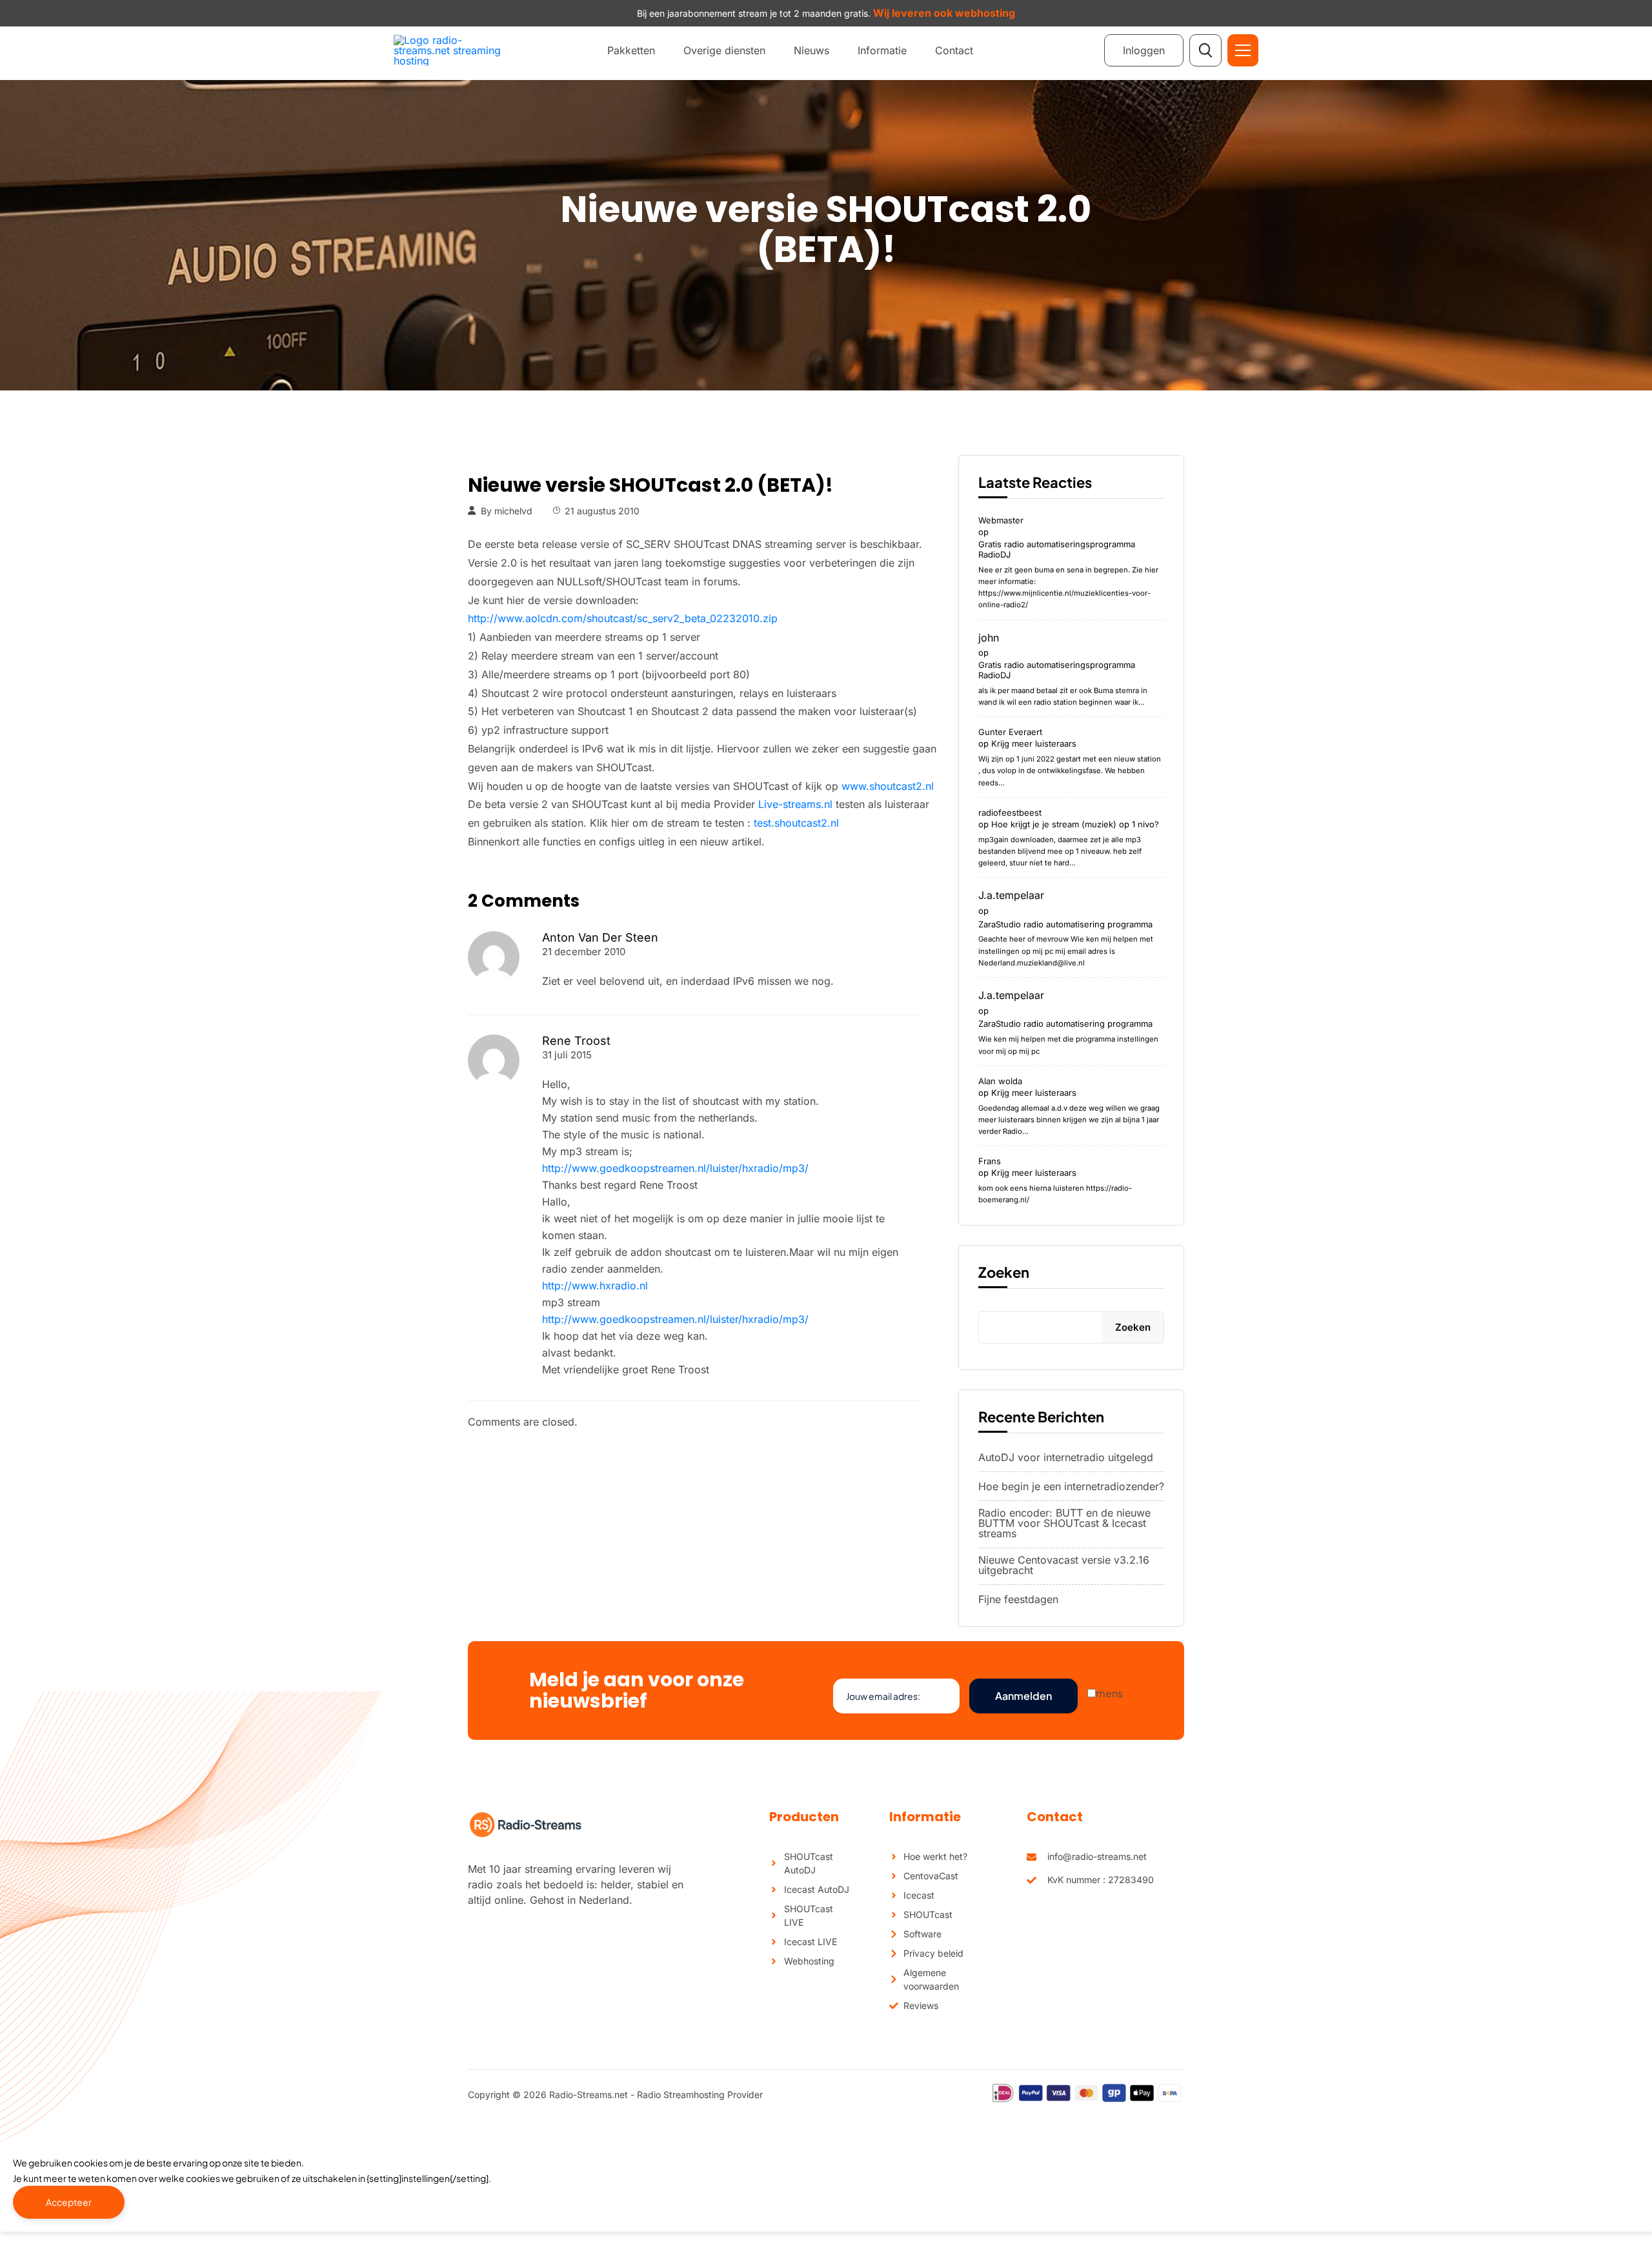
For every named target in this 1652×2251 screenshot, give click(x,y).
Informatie (882, 50)
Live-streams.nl (795, 804)
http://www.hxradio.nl (595, 1286)
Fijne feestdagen (1018, 1599)
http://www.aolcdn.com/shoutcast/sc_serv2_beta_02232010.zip (623, 618)
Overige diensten (724, 50)
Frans (990, 1161)
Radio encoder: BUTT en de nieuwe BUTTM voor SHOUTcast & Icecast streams (1064, 1523)
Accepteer (69, 2202)
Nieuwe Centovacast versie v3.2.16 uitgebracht (1064, 1565)
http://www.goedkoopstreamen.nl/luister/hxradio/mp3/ (675, 1168)
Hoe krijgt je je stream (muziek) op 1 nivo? (1075, 824)
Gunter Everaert (1010, 732)
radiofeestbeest (1010, 813)
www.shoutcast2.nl (888, 786)
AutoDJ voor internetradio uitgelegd (1066, 1457)
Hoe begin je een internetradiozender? (1071, 1486)
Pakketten (631, 50)
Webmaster (1001, 520)
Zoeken (1004, 1272)
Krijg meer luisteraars (1034, 743)
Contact (954, 50)
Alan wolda (1000, 1081)
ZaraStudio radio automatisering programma (1065, 924)
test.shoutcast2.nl (796, 823)
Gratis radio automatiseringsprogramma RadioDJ (1057, 549)
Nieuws (811, 50)
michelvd (513, 511)
